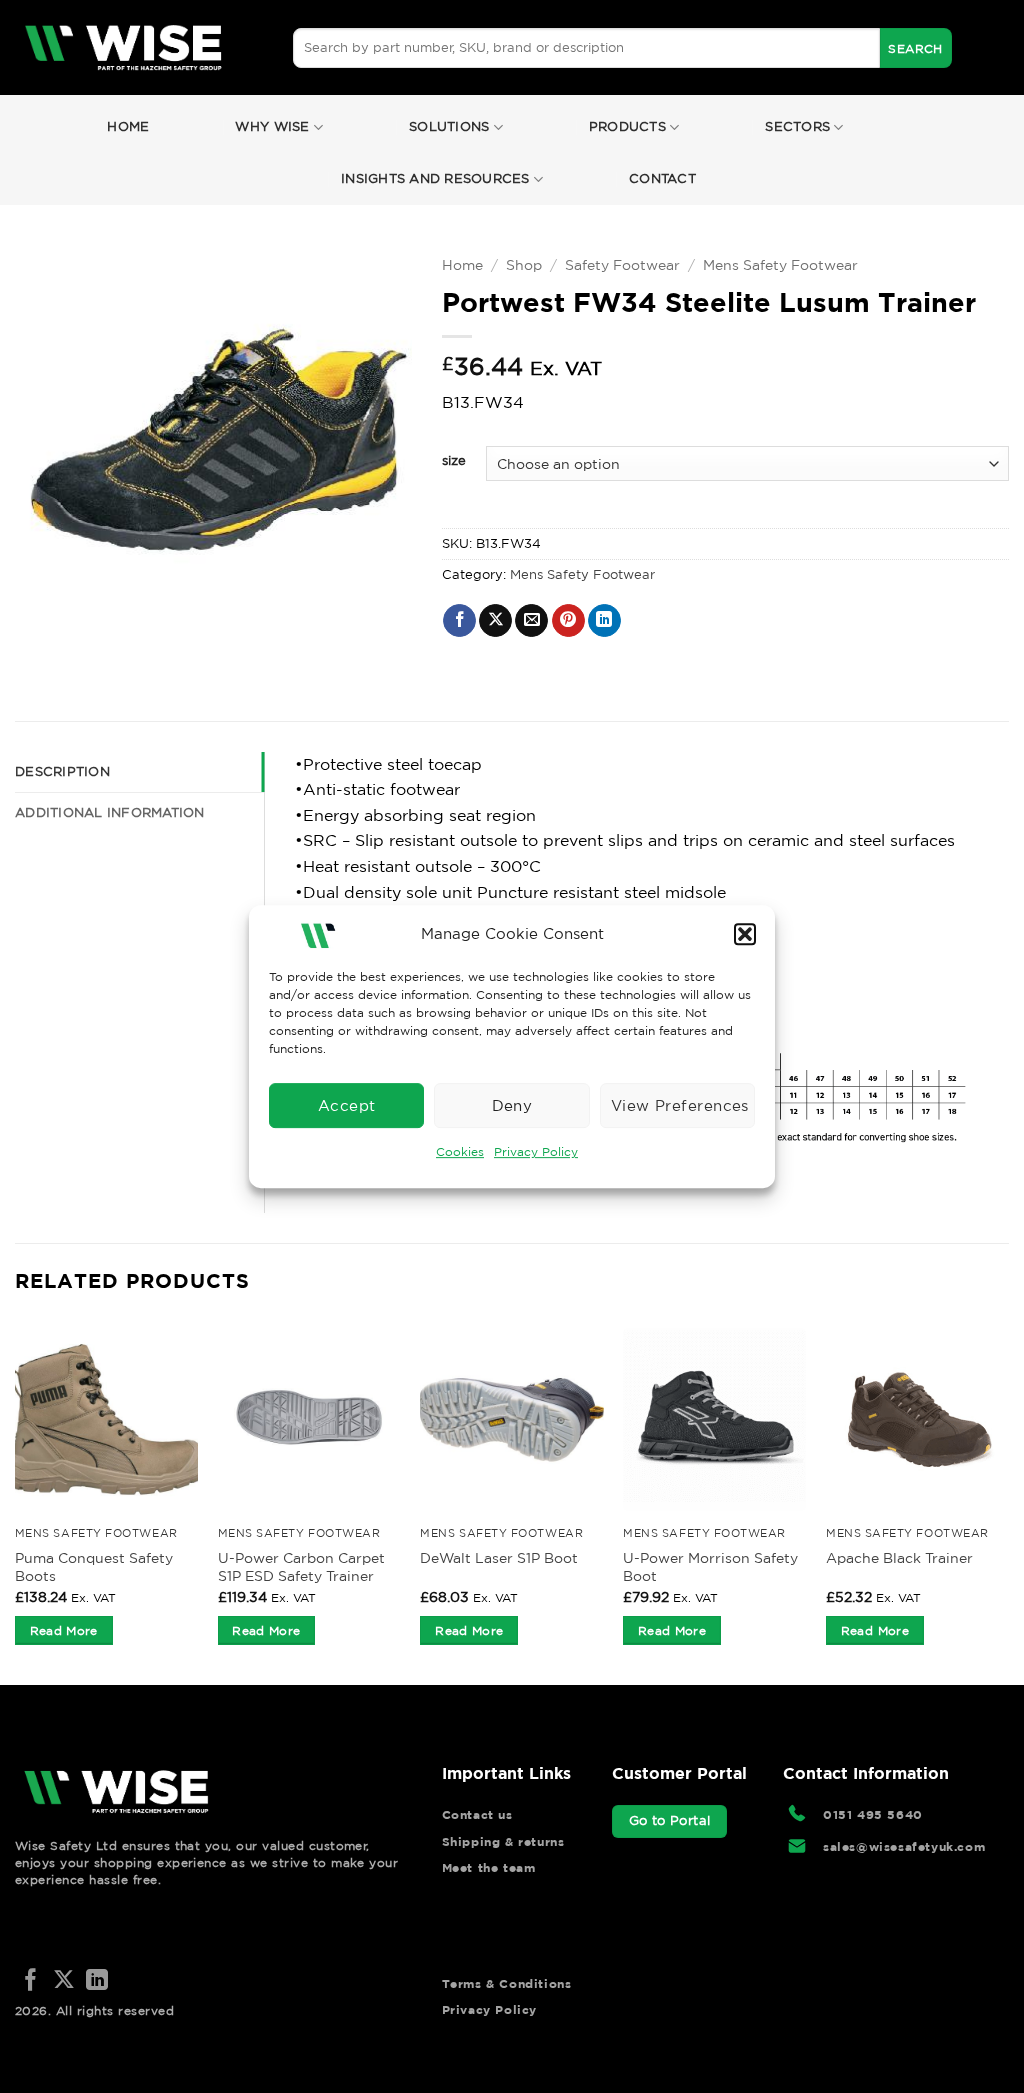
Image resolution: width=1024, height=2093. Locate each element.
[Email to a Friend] (531, 621)
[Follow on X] (64, 1981)
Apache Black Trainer (899, 1558)
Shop (524, 265)
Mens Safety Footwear (780, 265)
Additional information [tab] (110, 812)
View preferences (680, 1105)
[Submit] (916, 48)
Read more (64, 1630)
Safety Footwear (622, 265)
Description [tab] (62, 771)
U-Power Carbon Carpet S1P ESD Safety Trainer (301, 1567)
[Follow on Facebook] (31, 1981)
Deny (512, 1105)
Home (128, 126)
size (454, 461)
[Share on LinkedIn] (604, 621)
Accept (347, 1105)
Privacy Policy (536, 1151)
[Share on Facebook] (459, 621)
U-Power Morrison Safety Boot (710, 1567)
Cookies (460, 1151)
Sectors (797, 126)
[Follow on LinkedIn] (97, 1981)
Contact (662, 178)
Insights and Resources (435, 178)
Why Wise (272, 126)
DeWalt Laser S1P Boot (499, 1558)
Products (627, 126)
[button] (745, 934)
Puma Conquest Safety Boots (94, 1567)
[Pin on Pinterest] (568, 621)
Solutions (449, 126)
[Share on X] (495, 621)
